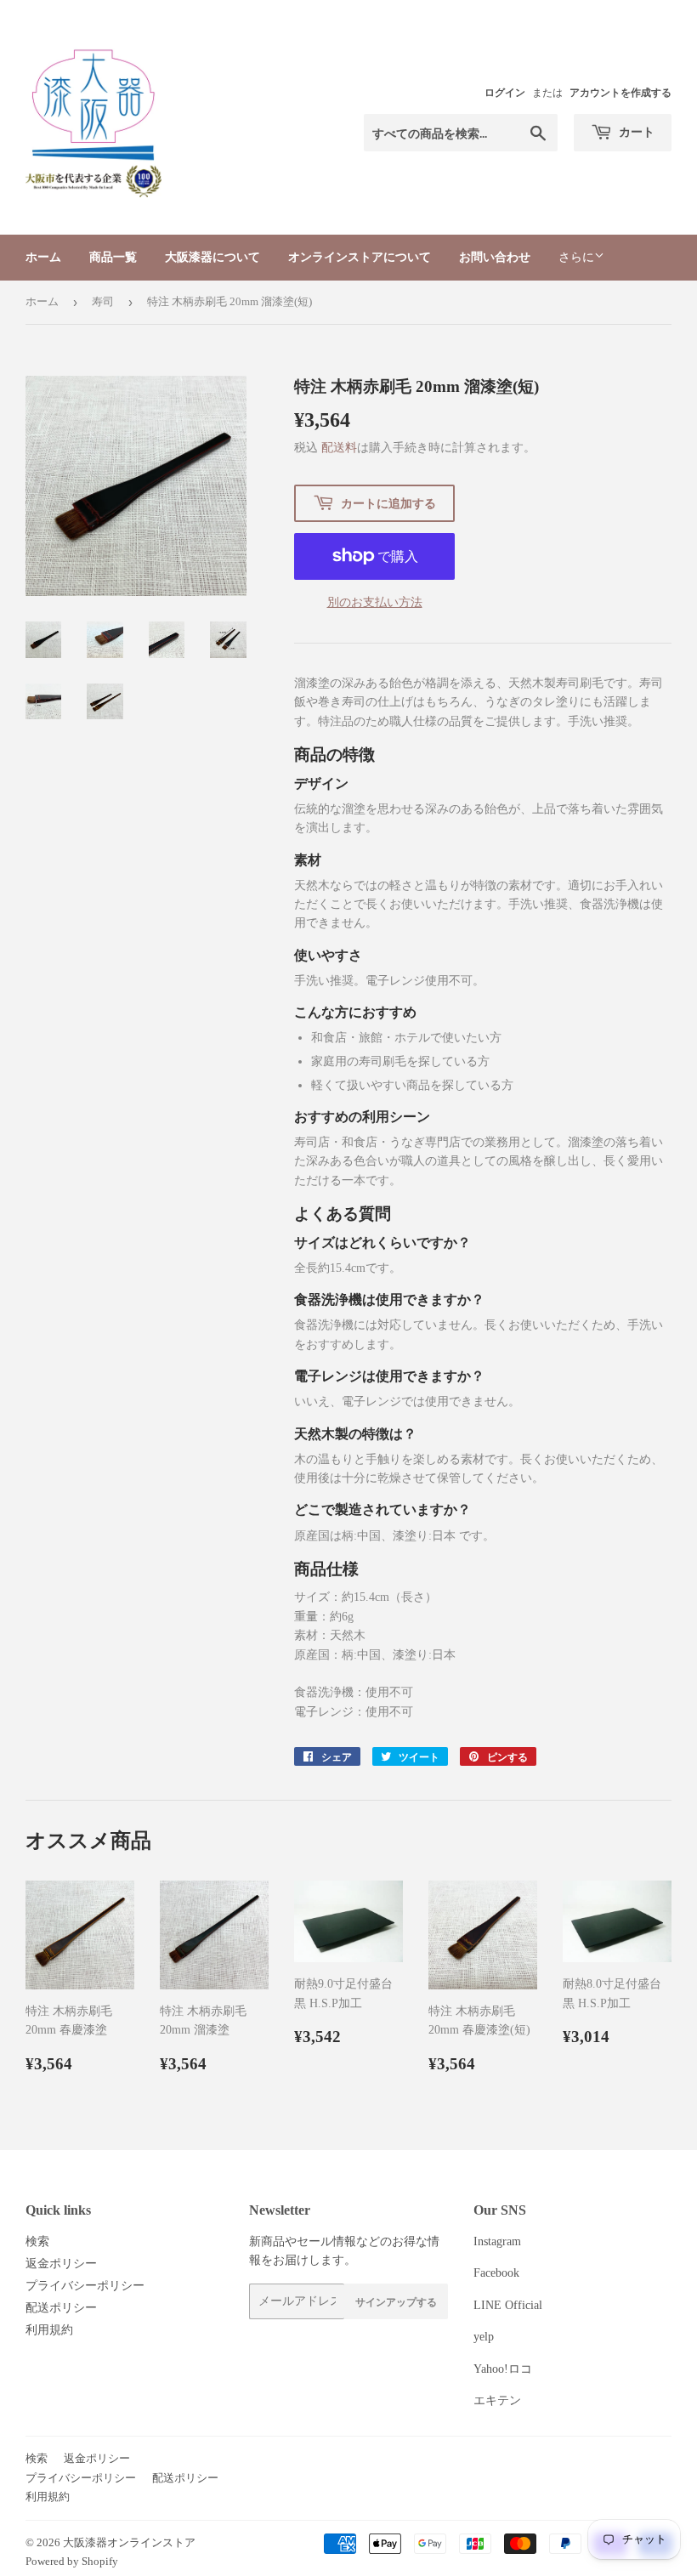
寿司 (103, 301)
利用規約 (49, 2330)
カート (635, 131)
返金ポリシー (61, 2264)
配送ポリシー (61, 2308)
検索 (37, 2241)
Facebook (496, 2273)
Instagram (497, 2241)
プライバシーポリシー (85, 2286)
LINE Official (508, 2305)
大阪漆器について (212, 256)
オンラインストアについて (360, 256)
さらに (576, 257)
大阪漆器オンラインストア (129, 2542)
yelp (484, 2337)
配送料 (339, 448)
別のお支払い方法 (375, 602)
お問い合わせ (495, 256)
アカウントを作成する (620, 93)
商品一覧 (113, 256)
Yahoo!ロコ (503, 2369)
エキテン (497, 2400)
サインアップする (396, 2302)
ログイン (505, 93)
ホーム (43, 256)
